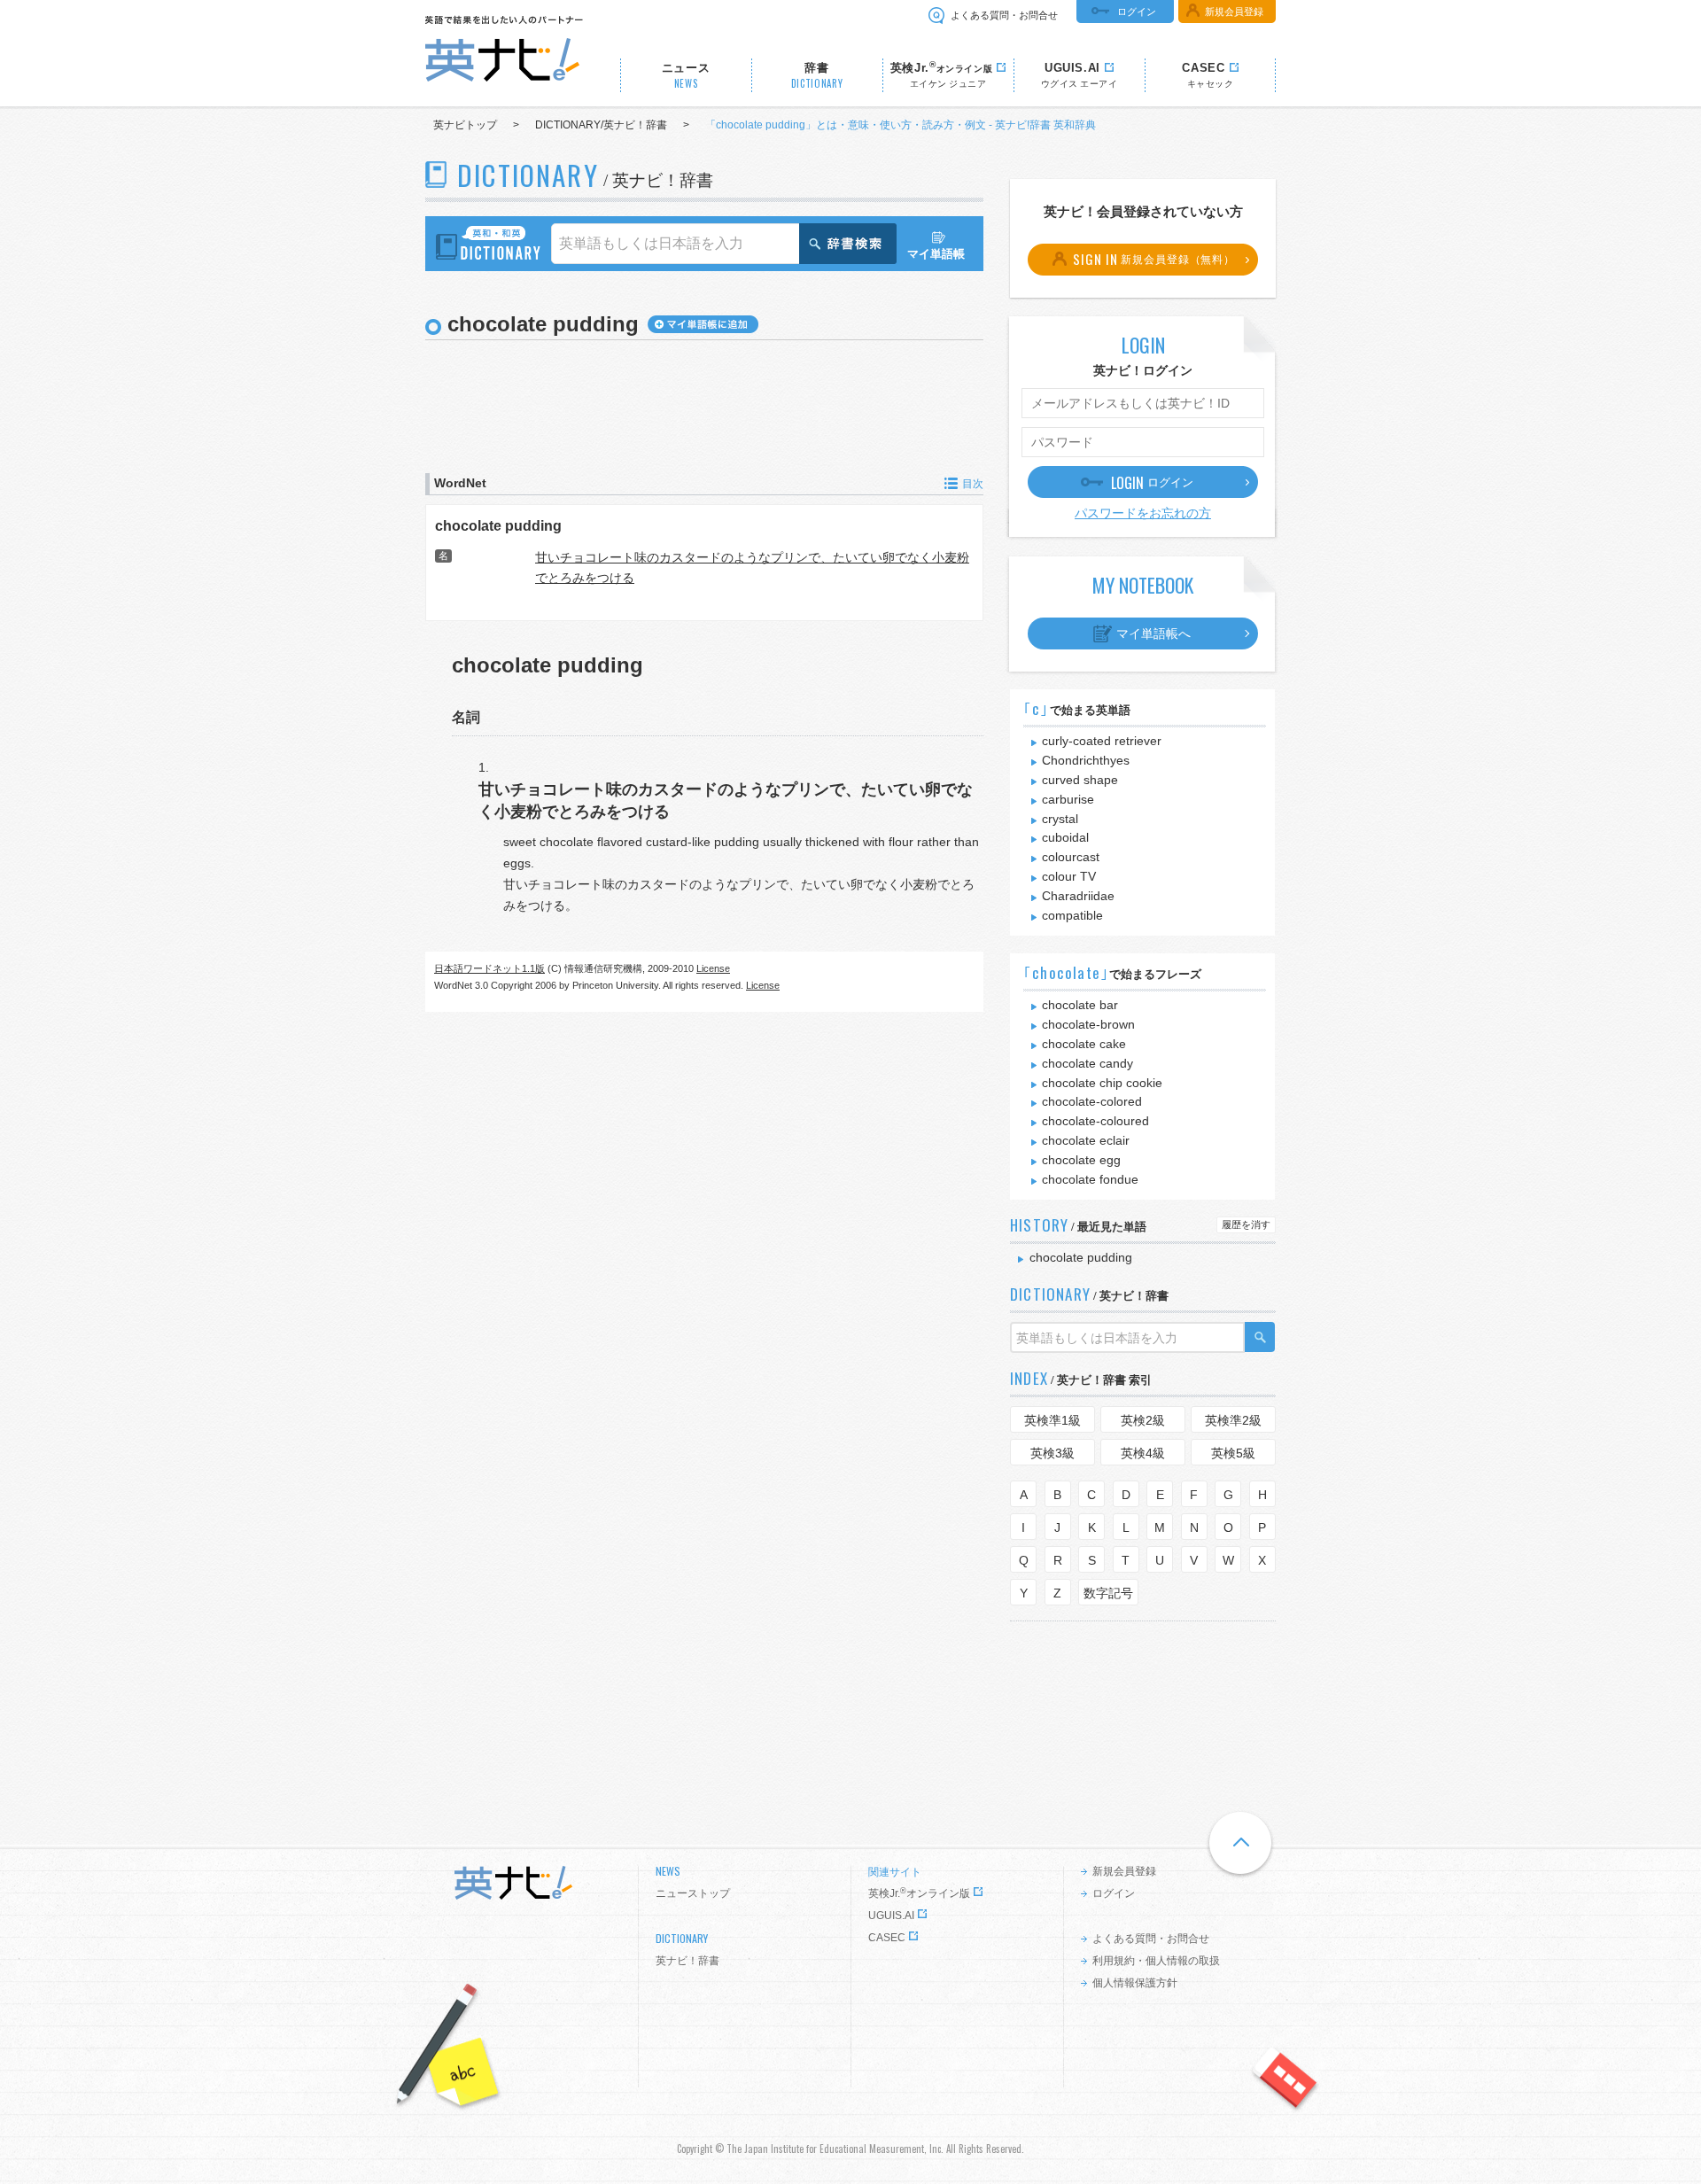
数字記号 (1108, 1593)
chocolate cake (1084, 1044)
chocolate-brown (1088, 1024)
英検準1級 (1052, 1420)
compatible (1072, 915)
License (713, 968)
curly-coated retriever (1102, 741)
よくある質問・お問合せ (1004, 15)
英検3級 (1052, 1453)
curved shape (1080, 780)
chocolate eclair (1086, 1140)
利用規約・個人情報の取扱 (1156, 1961)
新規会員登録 (1234, 12)
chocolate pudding (498, 525)
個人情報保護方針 (1135, 1983)
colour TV (1069, 876)
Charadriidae (1078, 896)
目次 (973, 484)
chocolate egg (1081, 1160)
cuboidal (1065, 837)
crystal (1060, 819)
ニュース (686, 76)
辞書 (817, 76)
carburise (1068, 799)
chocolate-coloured (1095, 1121)
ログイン (1137, 12)
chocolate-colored (1092, 1101)
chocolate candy (1087, 1063)
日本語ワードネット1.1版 (489, 968)
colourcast (1071, 857)
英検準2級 (1233, 1420)
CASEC (887, 1938)
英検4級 (1143, 1453)
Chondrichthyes (1086, 760)
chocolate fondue (1090, 1179)
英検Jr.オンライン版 (919, 1893)
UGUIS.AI (891, 1916)
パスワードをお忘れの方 (1143, 513)
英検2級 (1143, 1420)
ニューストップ (693, 1893)
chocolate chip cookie (1102, 1083)
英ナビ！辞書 (687, 1961)
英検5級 (1233, 1453)
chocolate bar (1080, 1005)
